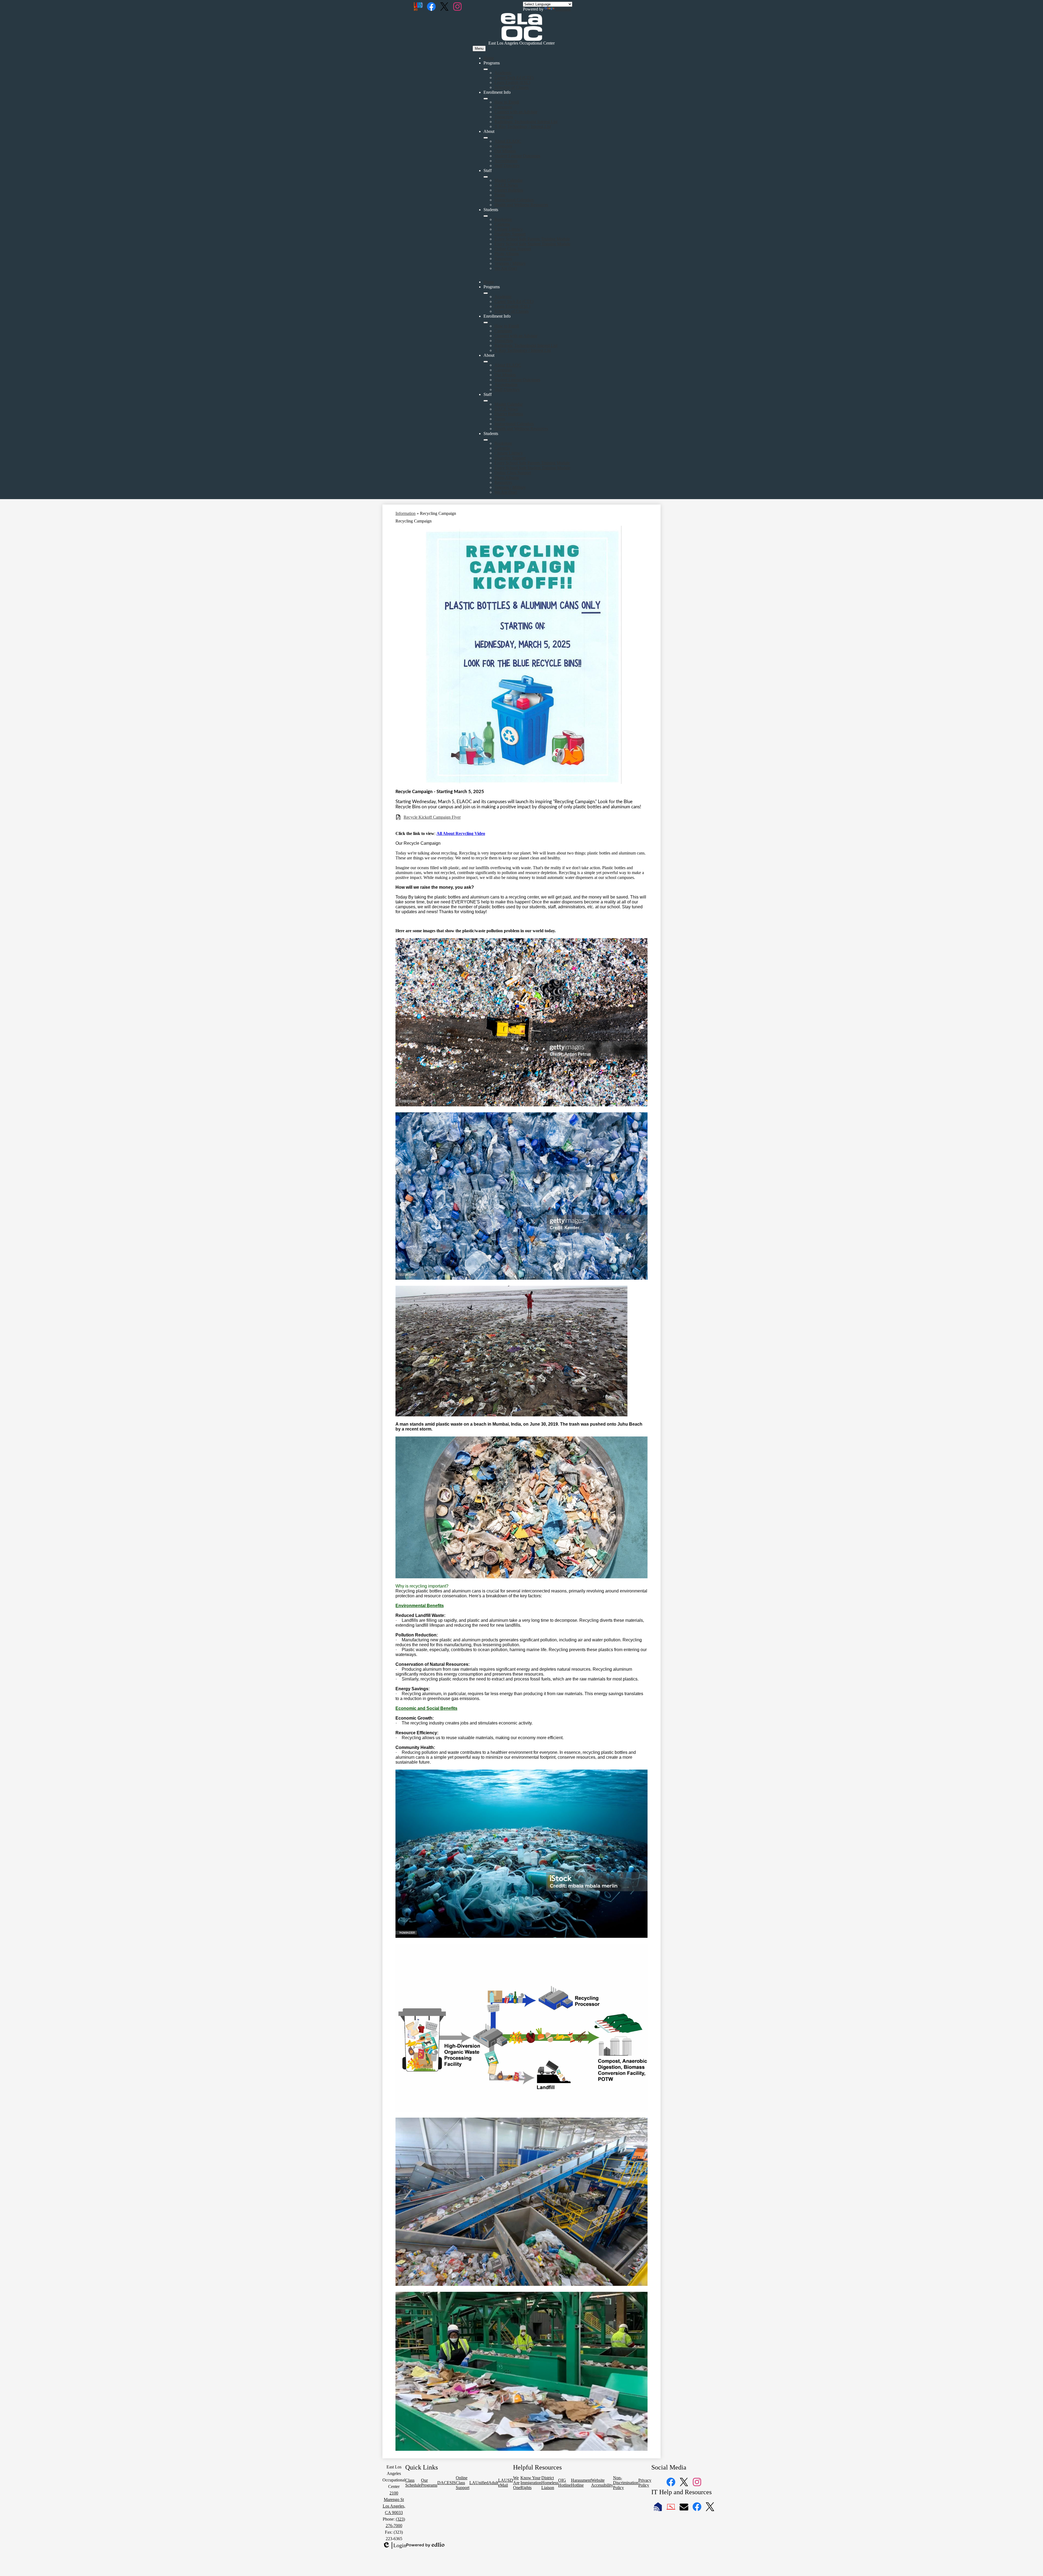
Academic (503, 73)
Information (406, 513)
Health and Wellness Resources (521, 205)
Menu (479, 48)
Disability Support (510, 234)
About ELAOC (508, 141)
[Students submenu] (486, 216)
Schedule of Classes (511, 87)
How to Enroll (507, 102)
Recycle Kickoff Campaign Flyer (432, 817)
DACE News (506, 185)
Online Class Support (513, 249)
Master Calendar (508, 180)
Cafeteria (502, 224)
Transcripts (504, 117)
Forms (500, 195)
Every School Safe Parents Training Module (532, 239)
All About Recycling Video (461, 833)
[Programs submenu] (486, 69)
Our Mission (505, 151)
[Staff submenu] (486, 177)
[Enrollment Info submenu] (486, 99)
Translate (563, 9)
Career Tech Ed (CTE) (514, 78)
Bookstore (503, 219)
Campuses (503, 107)
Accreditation (506, 161)
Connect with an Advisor (516, 112)
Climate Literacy (509, 229)
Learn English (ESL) (512, 82)
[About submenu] (486, 138)
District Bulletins (509, 190)
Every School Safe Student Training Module (532, 244)
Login (394, 2546)
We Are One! (506, 268)
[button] (486, 293)
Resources (503, 259)
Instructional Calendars (514, 200)
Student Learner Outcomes (517, 156)
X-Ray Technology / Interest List (523, 126)
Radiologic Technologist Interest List (526, 122)
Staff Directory (507, 166)
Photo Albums (507, 254)
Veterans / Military (510, 263)
